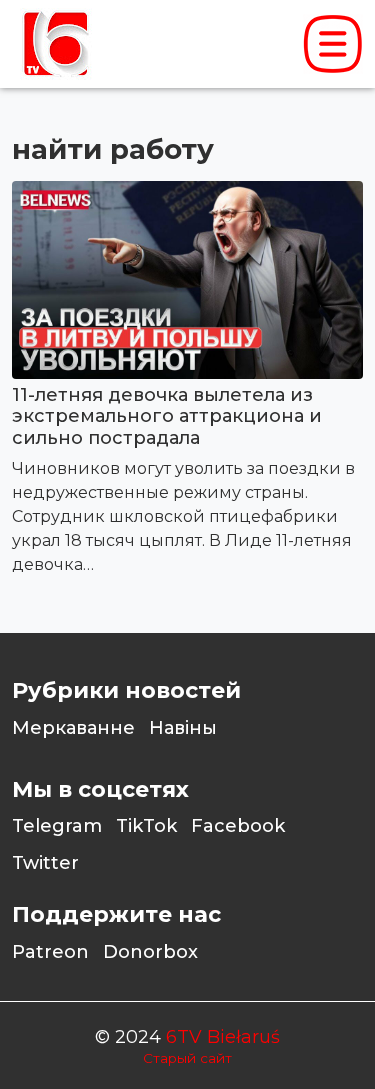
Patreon (50, 952)
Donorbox (150, 952)
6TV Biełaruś (223, 1037)
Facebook (238, 826)
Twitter (45, 863)
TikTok (146, 826)
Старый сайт (187, 1058)
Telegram (57, 826)
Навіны (183, 728)
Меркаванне (73, 728)
